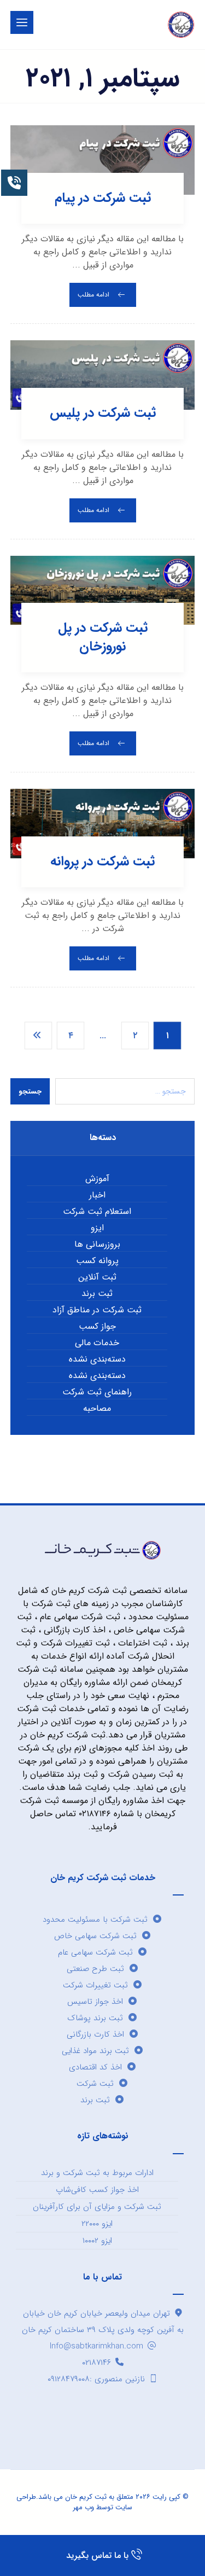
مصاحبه (97, 1409)
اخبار (97, 1195)
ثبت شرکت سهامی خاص (95, 1936)
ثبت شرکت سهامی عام (95, 1952)
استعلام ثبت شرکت (97, 1212)
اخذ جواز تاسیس (95, 2002)
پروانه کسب (97, 1261)
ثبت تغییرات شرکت (95, 1985)
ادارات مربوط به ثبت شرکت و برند (97, 2173)
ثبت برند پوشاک (95, 2018)
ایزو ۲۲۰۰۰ (97, 2224)
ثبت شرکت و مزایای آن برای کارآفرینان (97, 2207)
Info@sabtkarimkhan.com (96, 2346)
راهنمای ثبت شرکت (97, 1392)
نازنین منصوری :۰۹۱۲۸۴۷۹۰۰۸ (96, 2379)
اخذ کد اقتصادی (95, 2067)
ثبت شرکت (95, 2084)
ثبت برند (97, 1294)
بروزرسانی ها (97, 1245)
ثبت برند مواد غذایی (95, 2051)
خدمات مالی (97, 1343)
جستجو (30, 1092)
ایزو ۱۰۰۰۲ (97, 2241)
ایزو (97, 1228)
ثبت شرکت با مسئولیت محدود (95, 1920)
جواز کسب (97, 1327)
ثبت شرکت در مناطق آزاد (97, 1310)
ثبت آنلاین (97, 1277)
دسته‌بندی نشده (97, 1359)
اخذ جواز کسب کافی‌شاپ (97, 2190)
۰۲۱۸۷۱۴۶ (96, 2363)
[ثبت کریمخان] (181, 25)
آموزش (97, 1179)
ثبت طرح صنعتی (95, 1969)
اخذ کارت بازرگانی (95, 2034)
